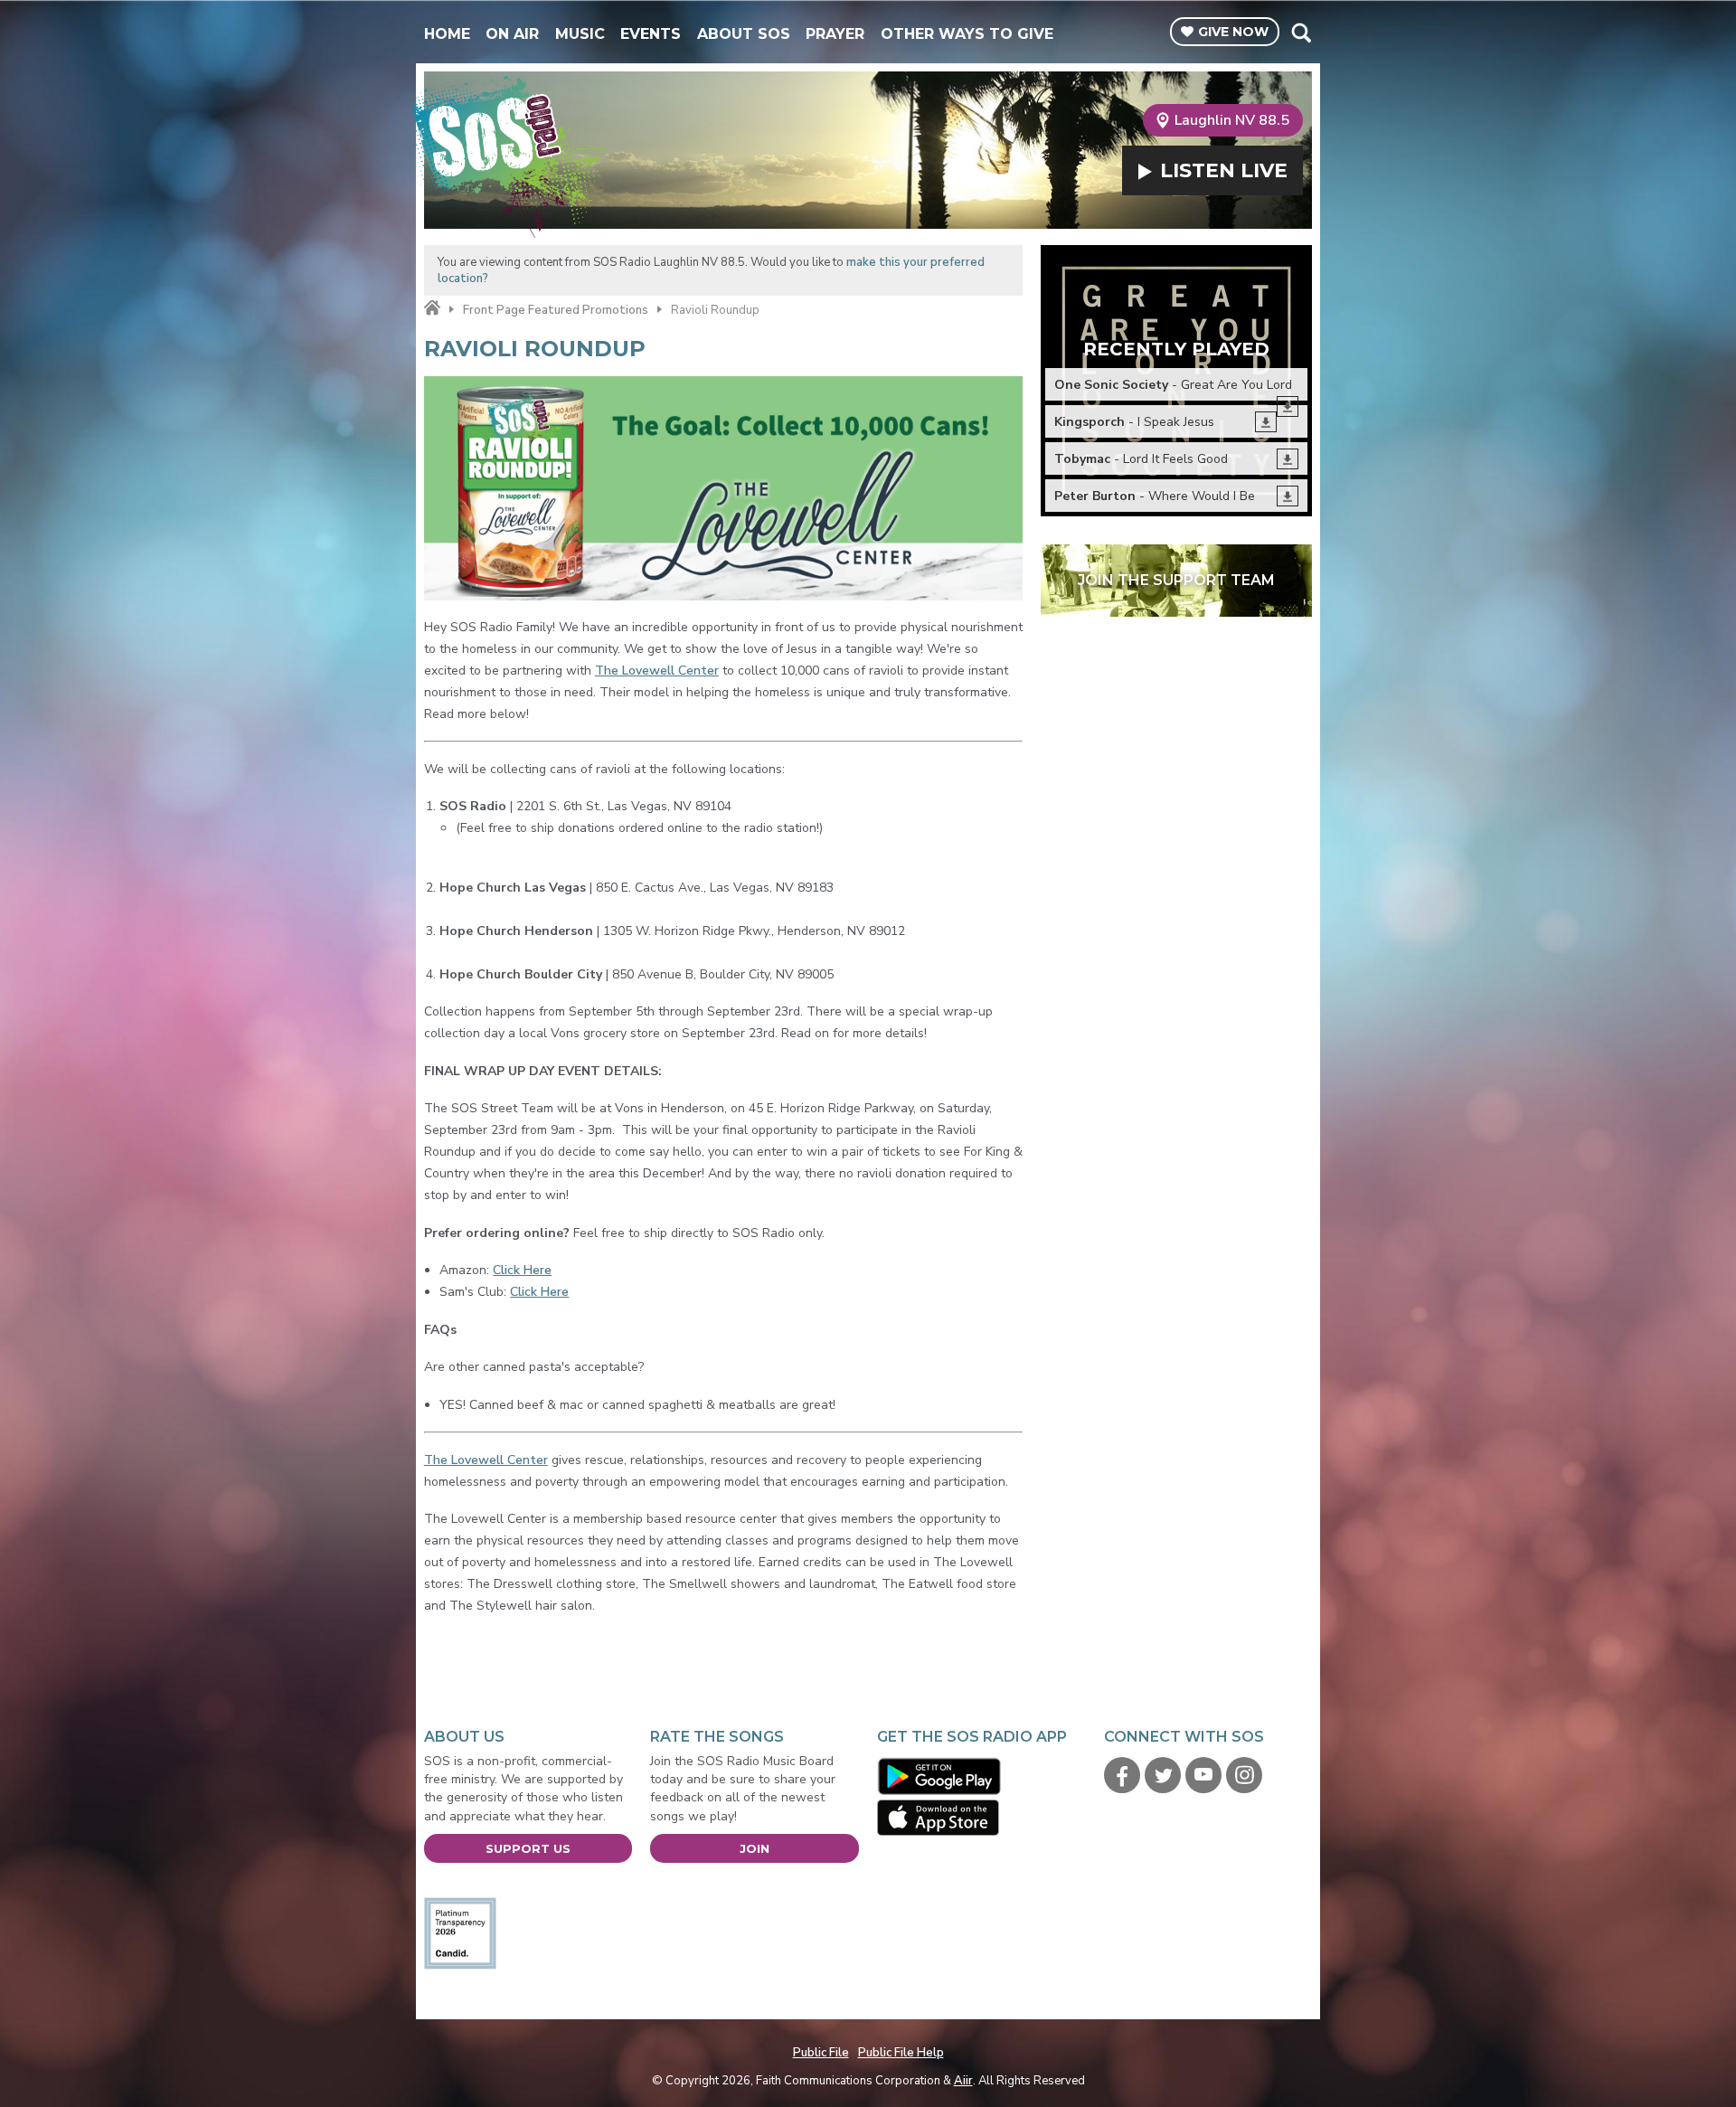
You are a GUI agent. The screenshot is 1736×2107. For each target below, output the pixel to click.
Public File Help (901, 2053)
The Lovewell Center (657, 671)
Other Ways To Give (967, 34)
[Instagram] (1244, 1775)
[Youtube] (1203, 1775)
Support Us (528, 1848)
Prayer (835, 34)
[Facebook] (1122, 1775)
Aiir (963, 2081)
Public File (821, 2053)
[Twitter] (1163, 1775)
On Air (512, 34)
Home (447, 34)
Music (580, 34)
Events (651, 34)
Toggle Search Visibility (1301, 33)
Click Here (522, 1270)
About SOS (744, 34)
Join (755, 1848)
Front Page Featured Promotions (556, 310)
